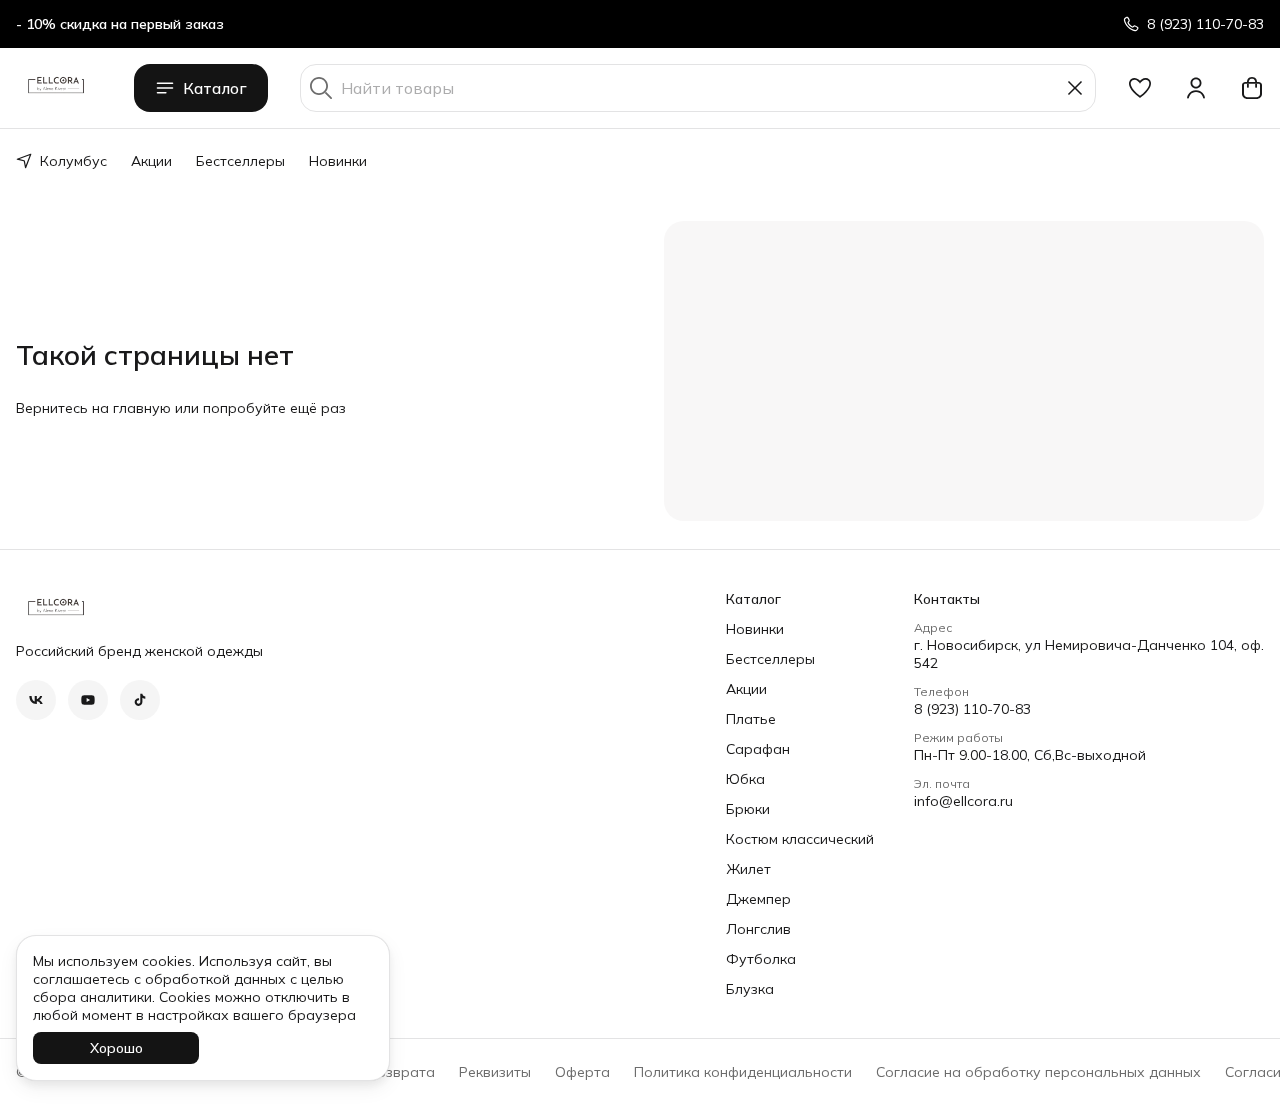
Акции (151, 161)
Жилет (748, 869)
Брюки (748, 809)
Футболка (761, 959)
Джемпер (758, 899)
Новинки (338, 161)
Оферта (582, 1072)
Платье (751, 719)
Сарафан (758, 749)
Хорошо (116, 1048)
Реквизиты (495, 1072)
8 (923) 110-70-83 (972, 709)
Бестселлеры (240, 161)
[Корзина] (1252, 88)
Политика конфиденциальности (743, 1072)
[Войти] (1196, 88)
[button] (1140, 88)
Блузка (750, 989)
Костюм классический (800, 839)
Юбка (745, 779)
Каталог (215, 88)
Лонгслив (758, 929)
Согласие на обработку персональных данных (1038, 1072)
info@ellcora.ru (963, 801)
